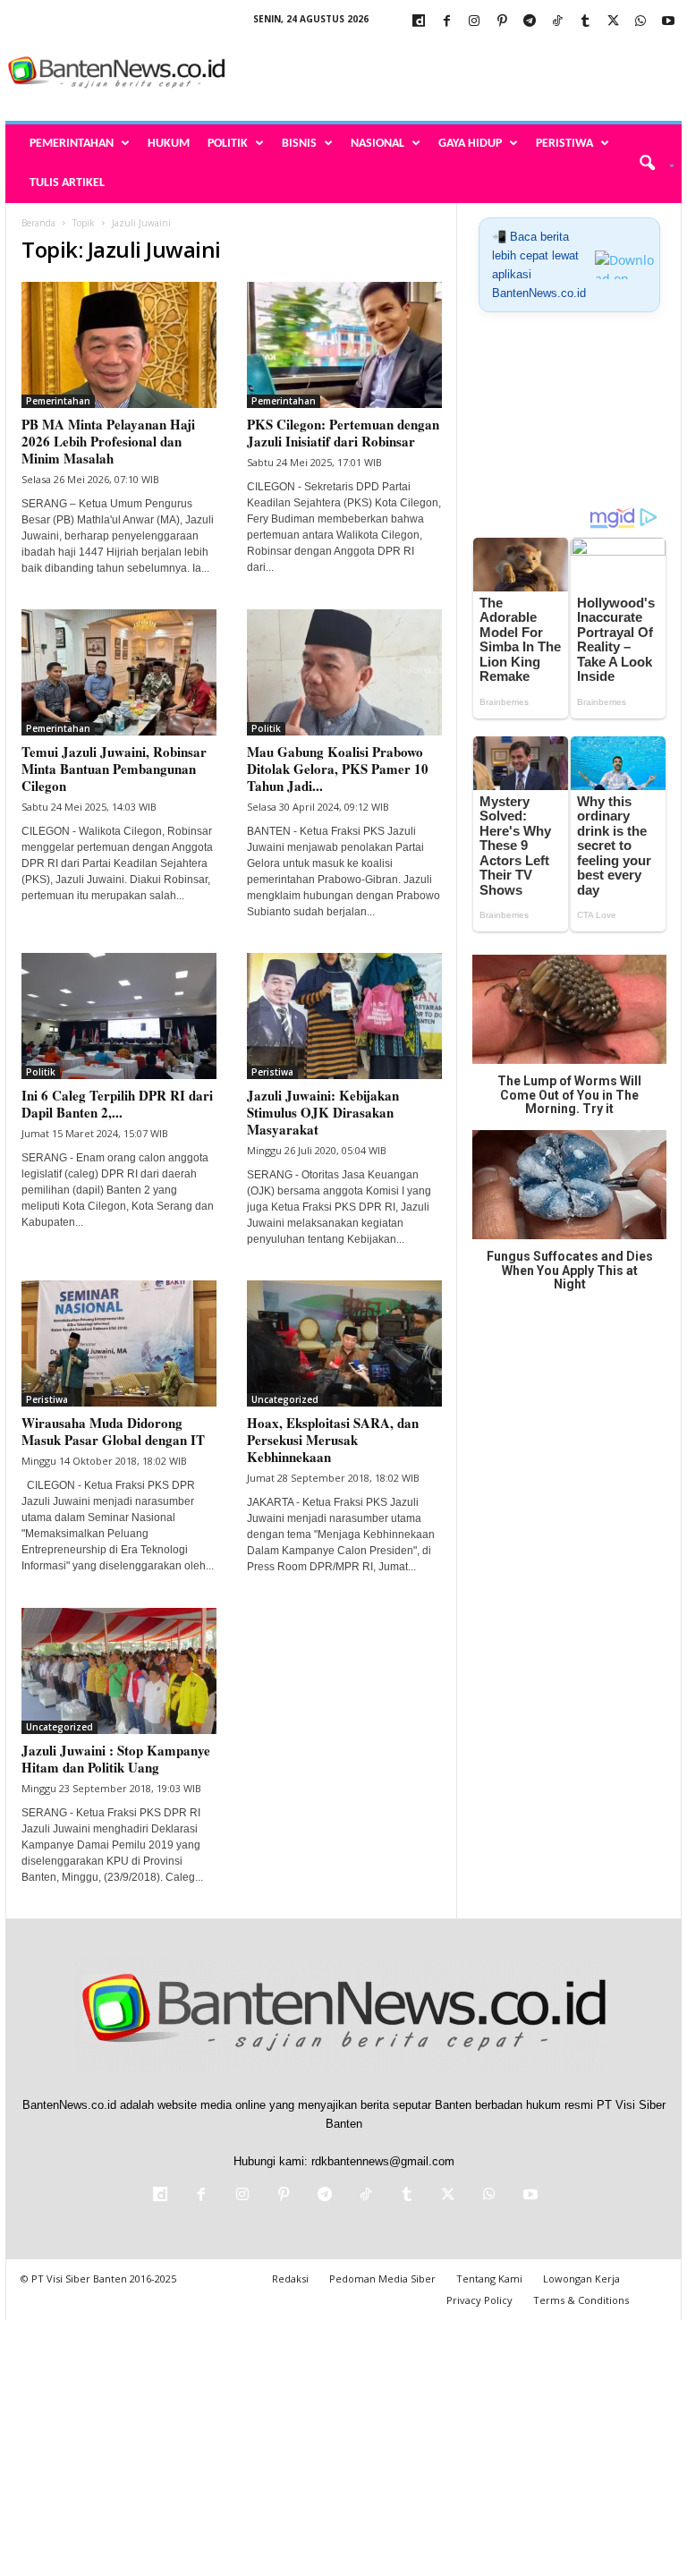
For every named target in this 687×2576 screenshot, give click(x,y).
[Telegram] (530, 22)
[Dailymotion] (419, 22)
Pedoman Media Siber (382, 2278)
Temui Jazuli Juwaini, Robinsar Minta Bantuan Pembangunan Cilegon (114, 769)
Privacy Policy (479, 2300)
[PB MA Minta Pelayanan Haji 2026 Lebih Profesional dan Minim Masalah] (119, 345)
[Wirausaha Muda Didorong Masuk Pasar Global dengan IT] (119, 1343)
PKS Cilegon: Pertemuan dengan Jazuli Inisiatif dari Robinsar (343, 433)
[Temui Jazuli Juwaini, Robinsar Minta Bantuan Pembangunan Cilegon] (119, 672)
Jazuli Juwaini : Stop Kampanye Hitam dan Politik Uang (116, 1759)
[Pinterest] (502, 22)
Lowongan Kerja (581, 2278)
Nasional (377, 144)
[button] (651, 164)
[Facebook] (446, 22)
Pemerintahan (72, 144)
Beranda (38, 223)
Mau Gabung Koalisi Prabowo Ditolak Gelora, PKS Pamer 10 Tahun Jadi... (338, 769)
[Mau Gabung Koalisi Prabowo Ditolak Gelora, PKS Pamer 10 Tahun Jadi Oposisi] (344, 672)
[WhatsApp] (640, 22)
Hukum (169, 144)
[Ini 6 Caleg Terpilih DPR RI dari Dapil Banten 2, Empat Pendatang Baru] (119, 1016)
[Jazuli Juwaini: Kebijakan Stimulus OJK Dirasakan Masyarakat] (344, 1016)
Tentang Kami (489, 2278)
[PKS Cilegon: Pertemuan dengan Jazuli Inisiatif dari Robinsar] (344, 345)
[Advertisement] (454, 73)
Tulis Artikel (67, 183)
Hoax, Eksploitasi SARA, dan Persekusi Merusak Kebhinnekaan (333, 1440)
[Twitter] (613, 22)
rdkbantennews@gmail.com (383, 2161)
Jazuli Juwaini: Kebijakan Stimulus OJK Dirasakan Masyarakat (323, 1112)
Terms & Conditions (581, 2300)
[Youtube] (668, 22)
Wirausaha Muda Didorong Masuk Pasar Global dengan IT (113, 1431)
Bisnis (299, 144)
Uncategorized (285, 1399)
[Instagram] (474, 22)
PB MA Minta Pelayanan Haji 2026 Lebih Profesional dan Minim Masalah (108, 441)
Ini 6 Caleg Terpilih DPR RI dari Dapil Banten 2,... (117, 1104)
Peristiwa (564, 144)
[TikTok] (557, 22)
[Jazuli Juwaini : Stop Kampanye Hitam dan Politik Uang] (119, 1671)
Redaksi (290, 2278)
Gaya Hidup (470, 144)
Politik (228, 144)
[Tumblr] (585, 22)
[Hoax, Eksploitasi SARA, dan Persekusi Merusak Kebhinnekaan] (344, 1343)
